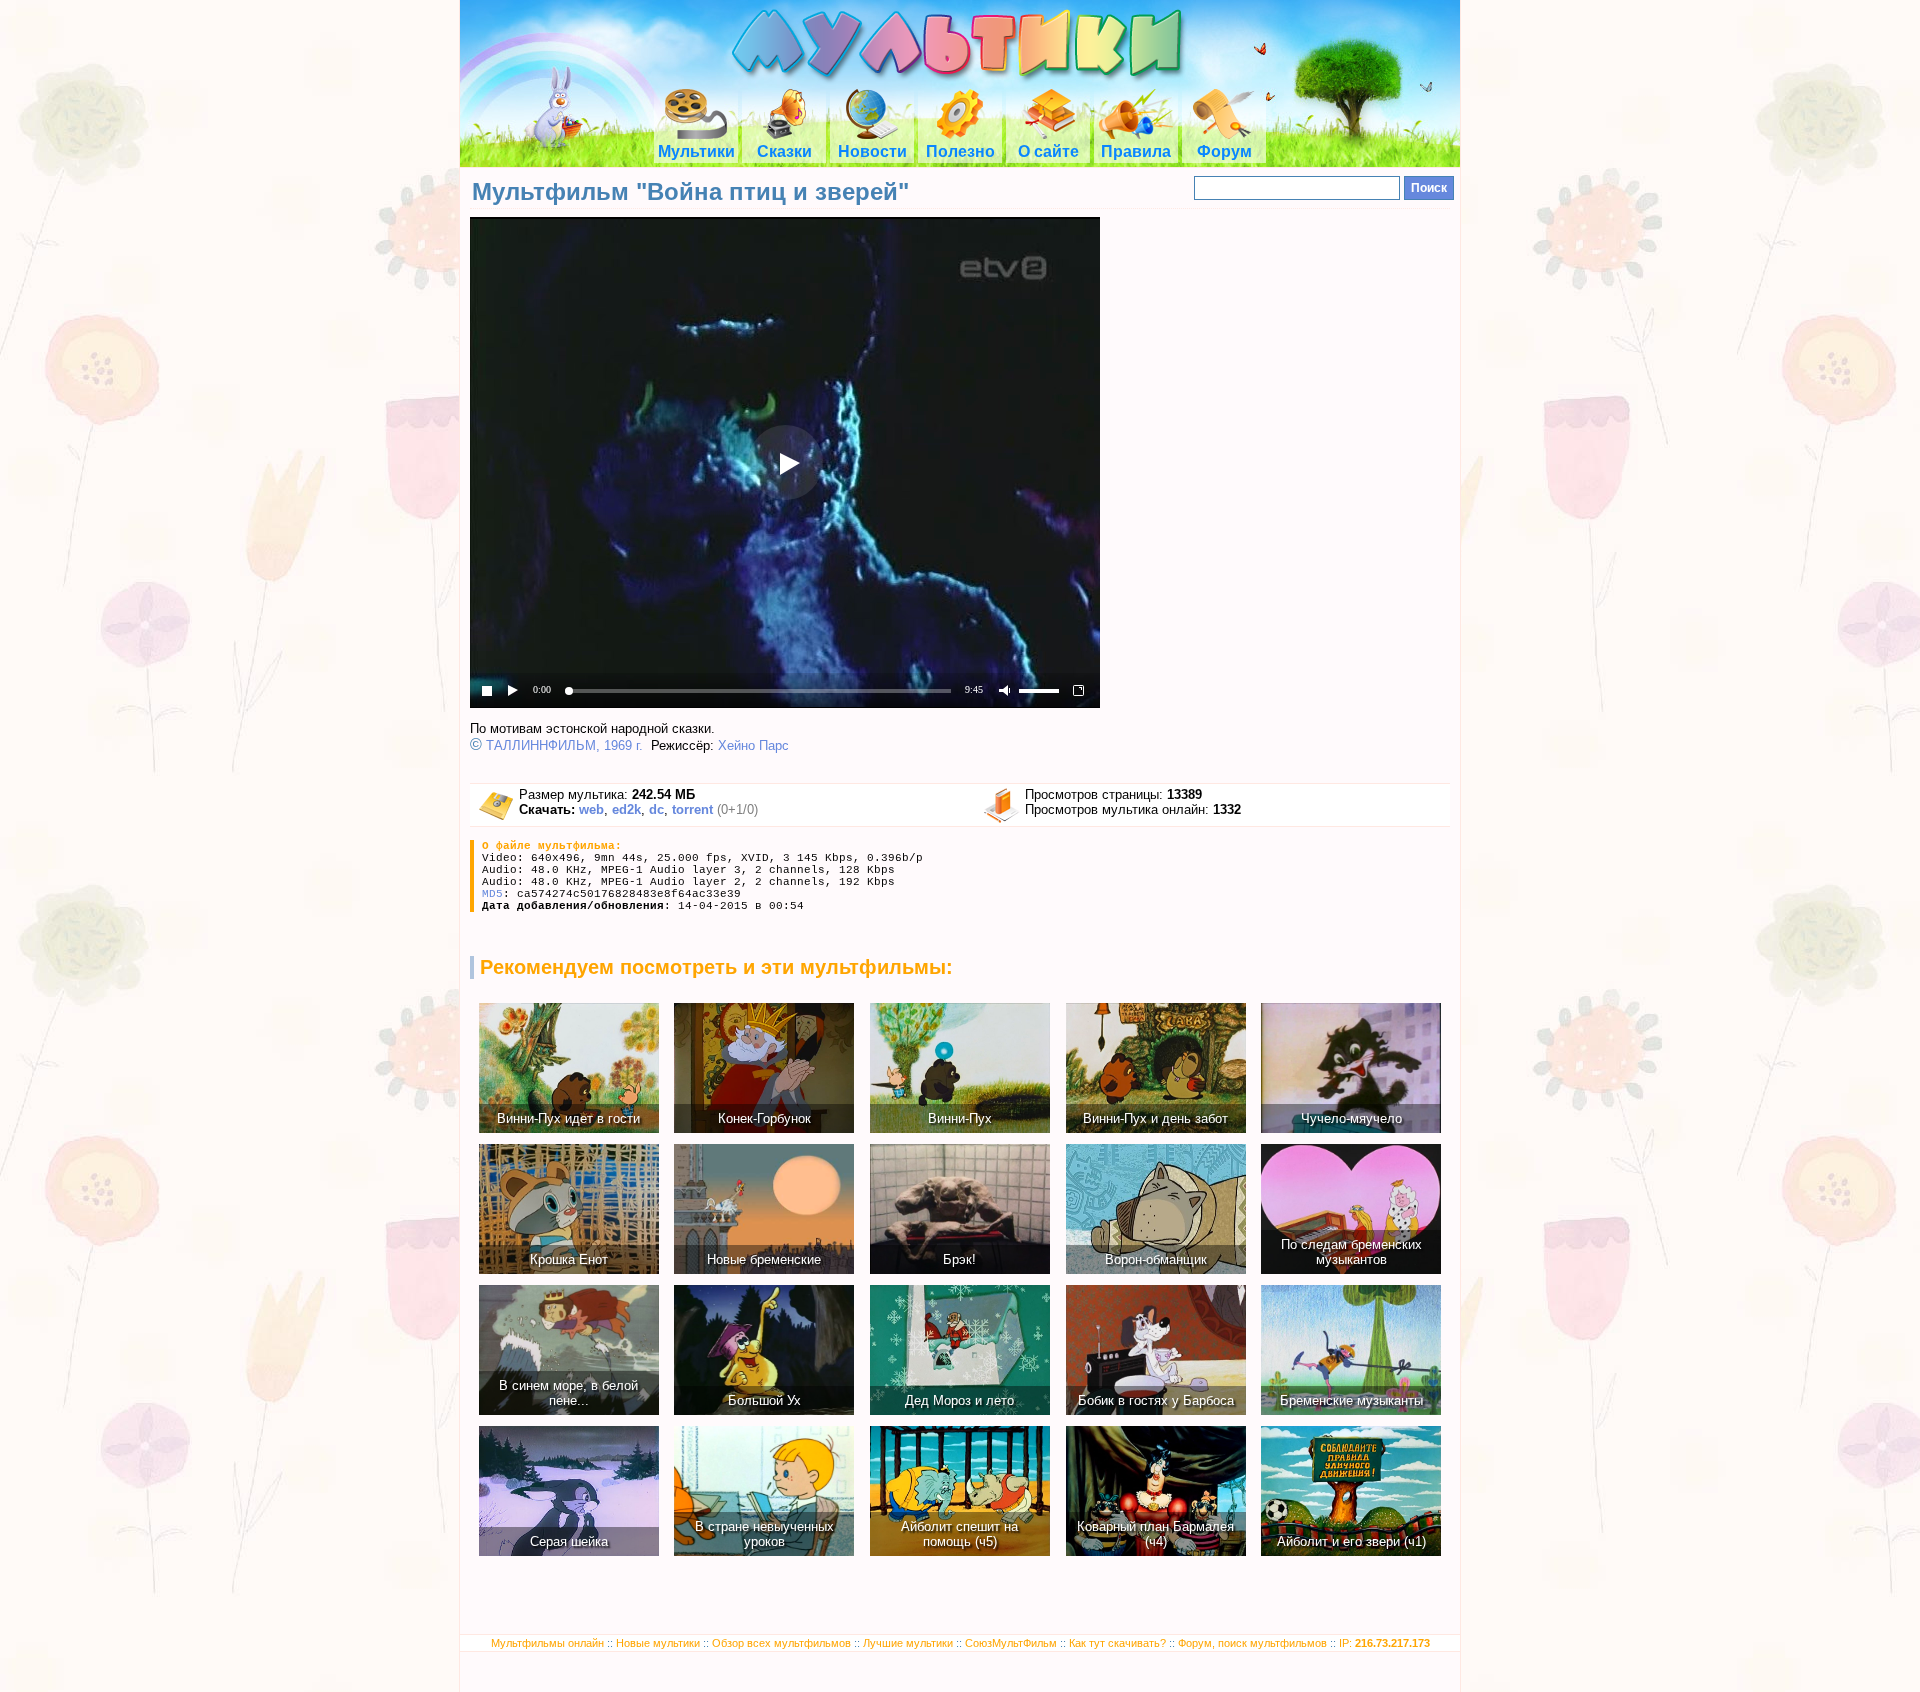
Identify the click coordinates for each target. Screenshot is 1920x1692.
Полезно (960, 151)
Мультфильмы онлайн (547, 1643)
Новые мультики (658, 1643)
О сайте (1048, 151)
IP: (1384, 1643)
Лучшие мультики (908, 1643)
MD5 (492, 894)
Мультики (696, 151)
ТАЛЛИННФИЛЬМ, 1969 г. (564, 745)
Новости (872, 151)
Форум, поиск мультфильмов (1252, 1643)
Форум (1224, 151)
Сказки (784, 151)
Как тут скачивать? (1117, 1643)
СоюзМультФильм (1011, 1643)
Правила (1136, 151)
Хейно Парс (753, 745)
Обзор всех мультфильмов (781, 1643)
